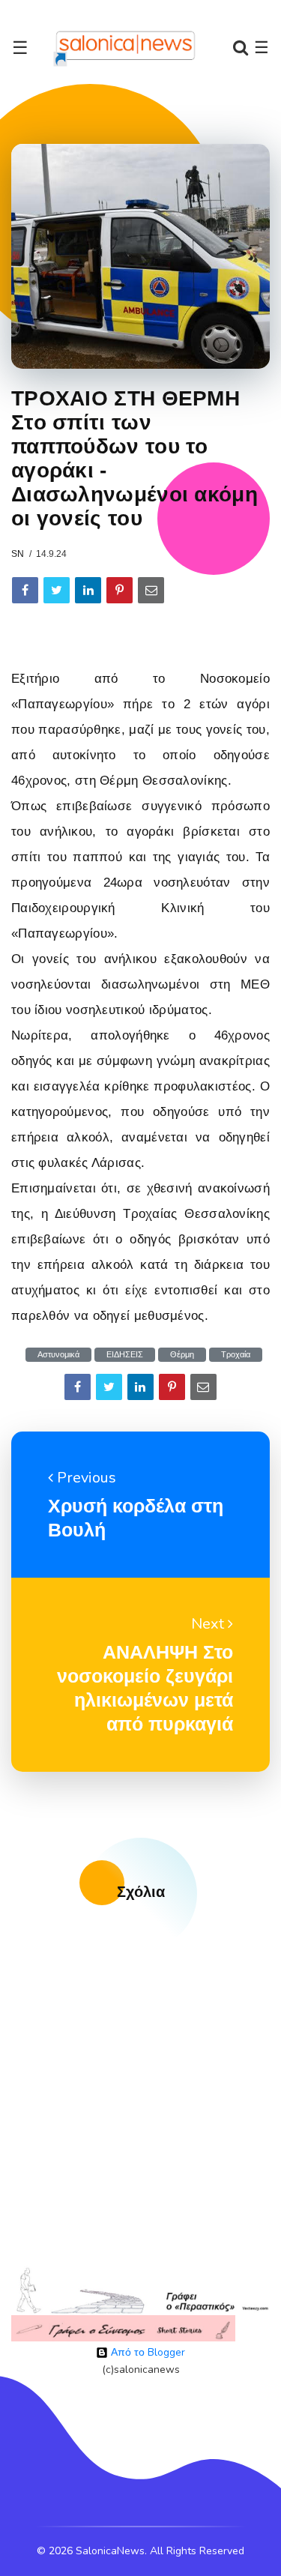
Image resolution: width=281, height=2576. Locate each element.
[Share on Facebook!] (25, 590)
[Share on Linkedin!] (88, 590)
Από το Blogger (146, 2352)
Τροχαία (236, 1355)
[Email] (151, 590)
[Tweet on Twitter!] (57, 590)
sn (18, 554)
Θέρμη (182, 1355)
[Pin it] (120, 590)
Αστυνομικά (58, 1355)
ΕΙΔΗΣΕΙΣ (125, 1355)
